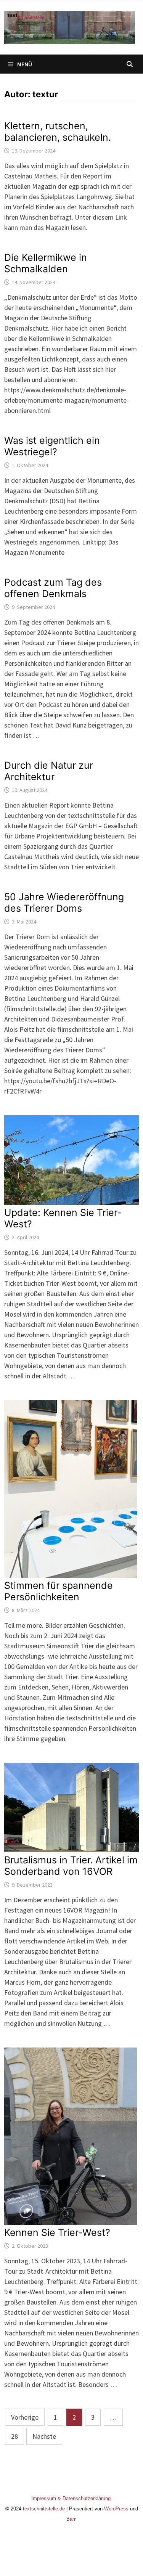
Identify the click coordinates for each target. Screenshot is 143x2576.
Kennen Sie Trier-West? (57, 2232)
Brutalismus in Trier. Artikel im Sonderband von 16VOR (71, 1866)
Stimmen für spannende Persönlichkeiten (59, 1591)
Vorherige (25, 2417)
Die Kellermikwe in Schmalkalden (46, 263)
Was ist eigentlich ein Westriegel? (52, 446)
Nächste (44, 2436)
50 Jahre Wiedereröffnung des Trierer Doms (64, 903)
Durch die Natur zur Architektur (49, 771)
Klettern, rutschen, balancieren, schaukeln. (58, 132)
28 (14, 2436)
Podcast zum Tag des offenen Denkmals (53, 588)
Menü (25, 64)
